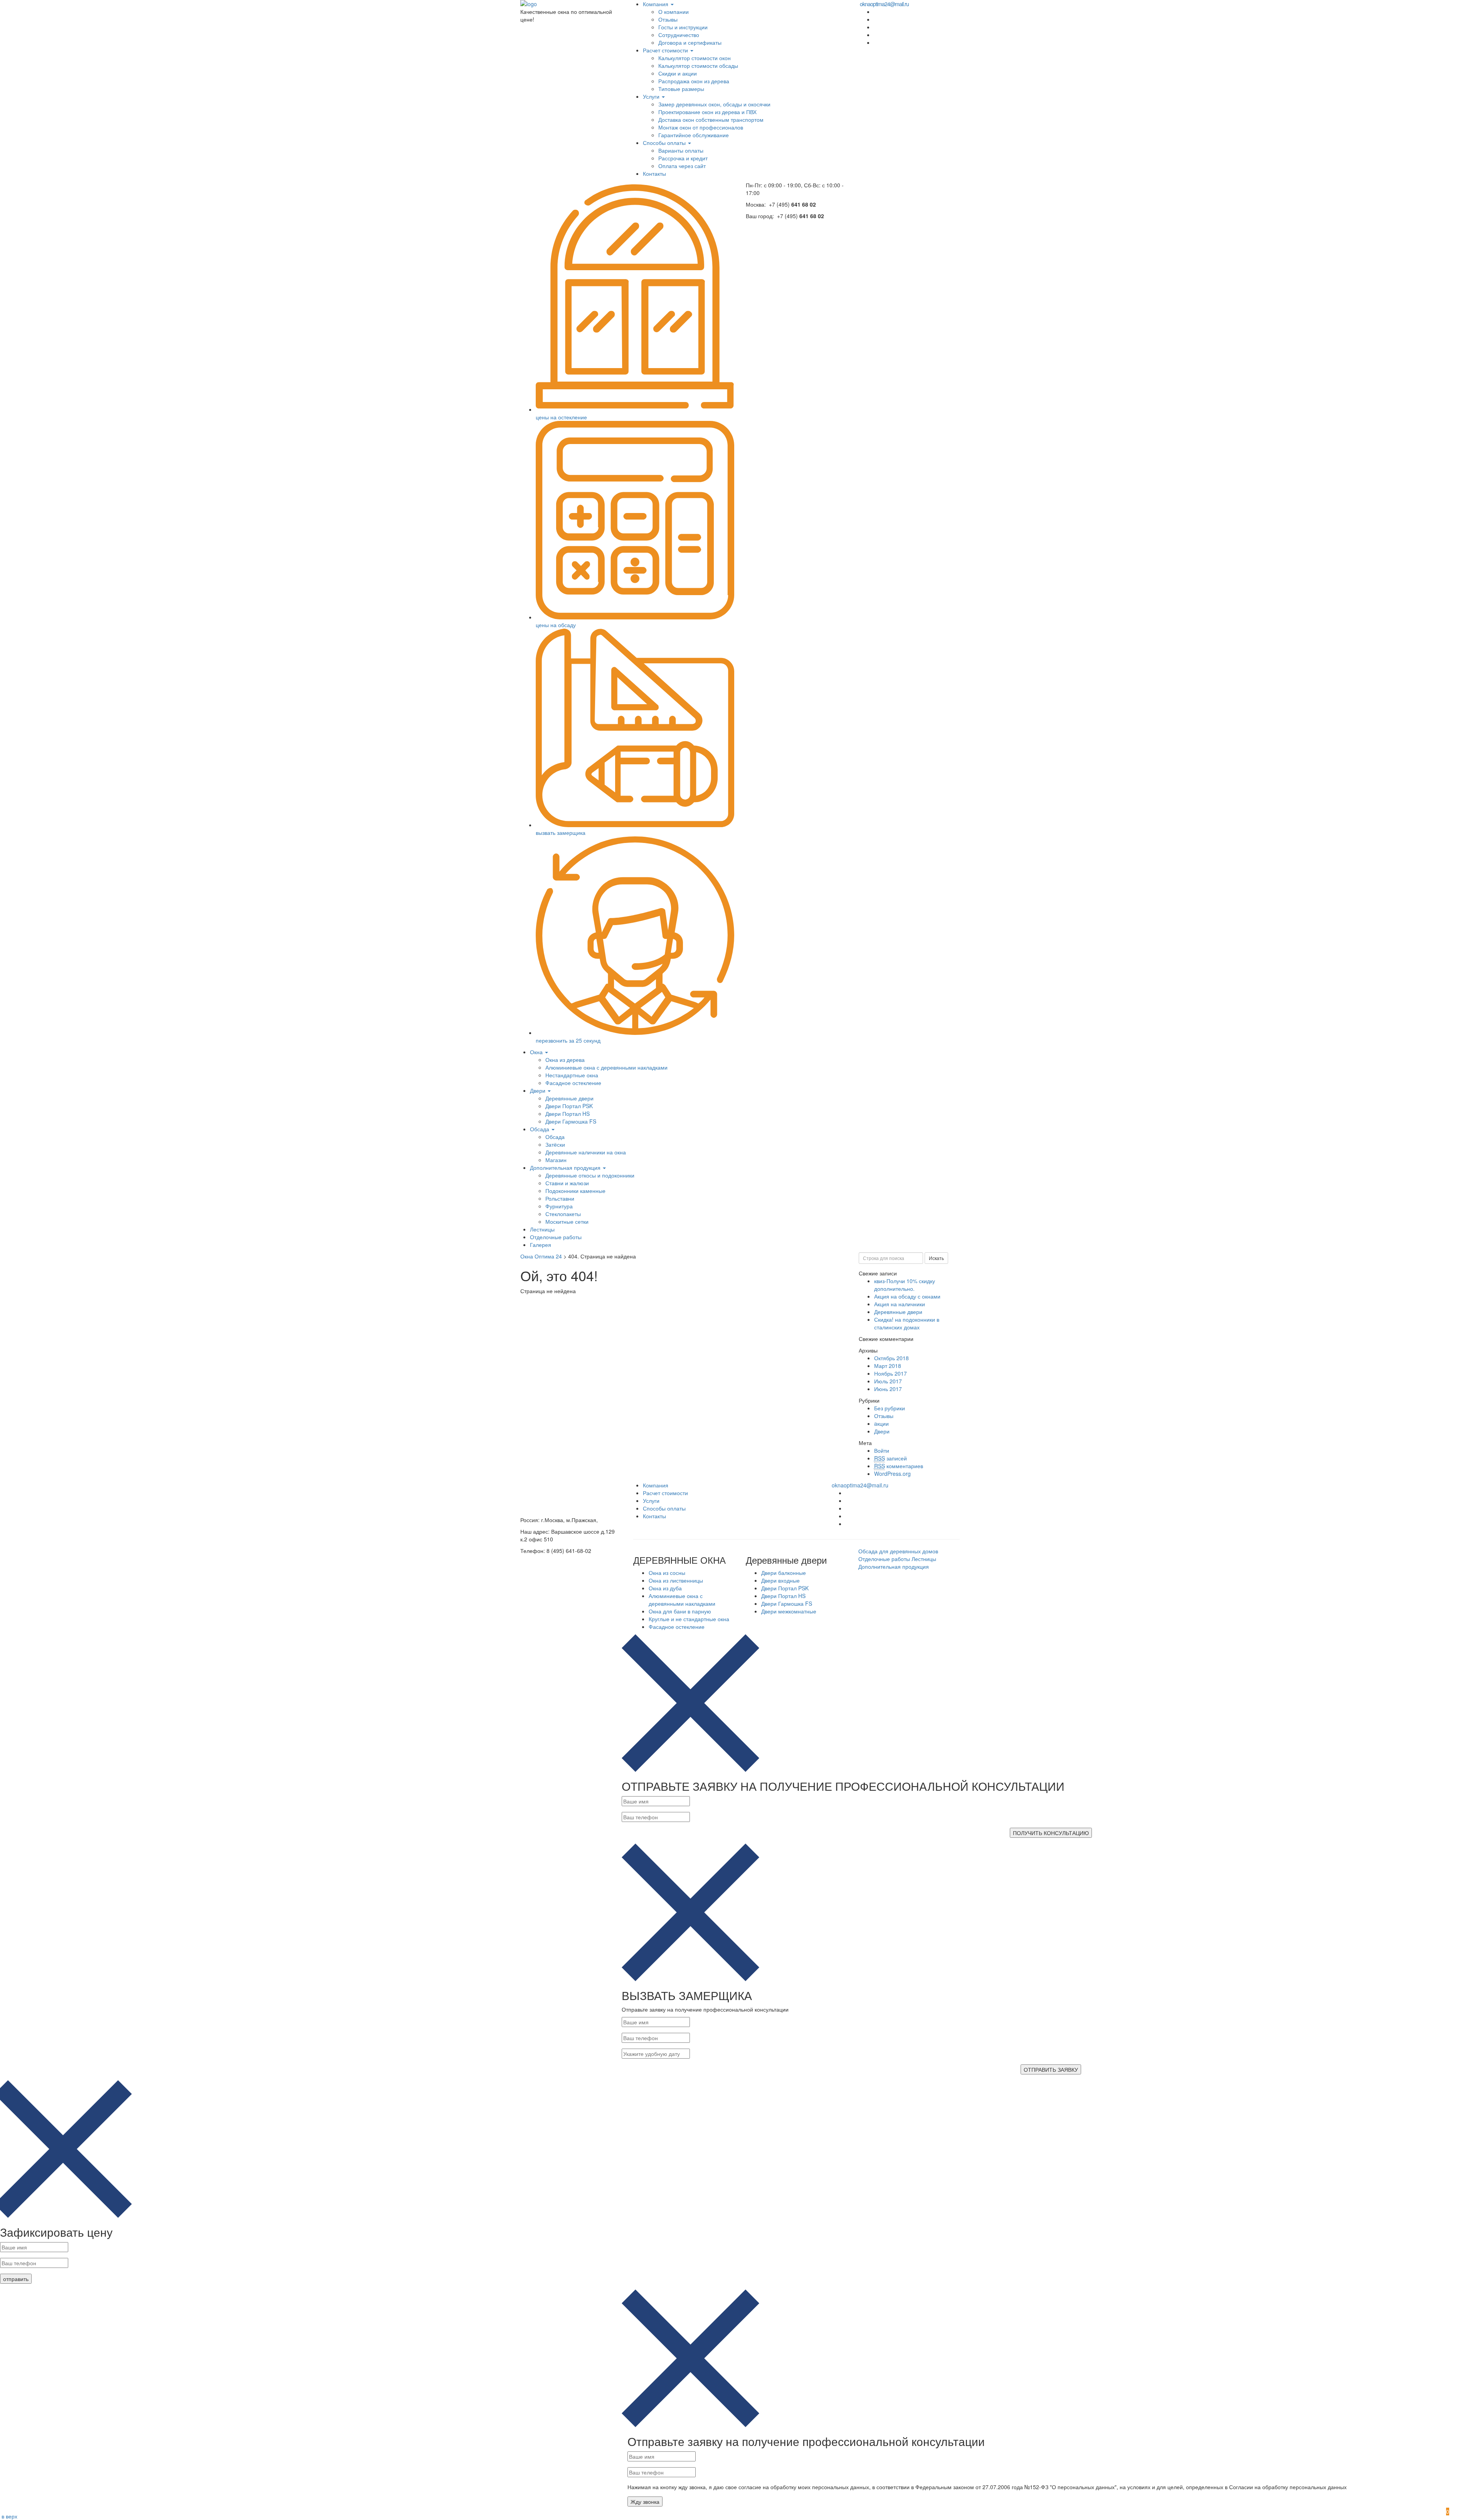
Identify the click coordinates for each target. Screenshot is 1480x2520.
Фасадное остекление (573, 1083)
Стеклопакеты (563, 1214)
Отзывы (668, 19)
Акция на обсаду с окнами (907, 1296)
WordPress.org (892, 1474)
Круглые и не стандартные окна (689, 1619)
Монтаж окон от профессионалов (701, 127)
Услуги (652, 96)
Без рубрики (890, 1408)
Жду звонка (645, 2501)
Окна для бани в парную (680, 1611)
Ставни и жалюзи (567, 1183)
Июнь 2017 (888, 1389)
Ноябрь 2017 (891, 1373)
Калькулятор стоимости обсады (698, 66)
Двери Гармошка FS (571, 1121)
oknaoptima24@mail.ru (884, 4)
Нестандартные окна (572, 1075)
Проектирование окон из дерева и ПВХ (707, 112)
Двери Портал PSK (569, 1106)
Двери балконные (784, 1573)
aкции (881, 1423)
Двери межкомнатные (789, 1611)
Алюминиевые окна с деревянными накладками (606, 1067)
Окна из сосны (667, 1573)
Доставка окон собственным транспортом (711, 119)
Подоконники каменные (575, 1191)
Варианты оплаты (681, 150)
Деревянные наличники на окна (586, 1152)
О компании (674, 12)
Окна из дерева (565, 1060)
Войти (882, 1450)
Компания (656, 4)
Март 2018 (888, 1366)
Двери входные (780, 1580)
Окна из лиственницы (676, 1580)
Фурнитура (559, 1206)
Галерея (541, 1245)
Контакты (654, 173)
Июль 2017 (888, 1381)
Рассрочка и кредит (683, 158)
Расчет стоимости (666, 50)
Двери (538, 1090)
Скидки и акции (678, 73)
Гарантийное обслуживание (694, 135)
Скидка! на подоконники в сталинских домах (907, 1323)
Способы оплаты (665, 143)
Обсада (540, 1129)
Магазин (556, 1160)
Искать (936, 1258)
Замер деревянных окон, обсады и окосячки (714, 104)
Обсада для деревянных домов (898, 1551)
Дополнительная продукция (566, 1167)
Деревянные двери (569, 1098)
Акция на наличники (900, 1304)
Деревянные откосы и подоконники (590, 1175)
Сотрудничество (679, 35)
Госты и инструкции (683, 27)
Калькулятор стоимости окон (695, 58)
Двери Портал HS (568, 1114)
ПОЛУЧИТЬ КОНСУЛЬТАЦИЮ (1051, 1833)
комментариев (899, 1466)
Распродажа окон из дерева (694, 81)
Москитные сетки (567, 1221)
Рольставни (560, 1198)
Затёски (555, 1144)
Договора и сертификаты (690, 42)
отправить (16, 2279)
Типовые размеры (681, 89)
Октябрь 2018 (891, 1358)
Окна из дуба (665, 1588)
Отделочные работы (556, 1237)
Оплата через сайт (682, 166)
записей (891, 1458)
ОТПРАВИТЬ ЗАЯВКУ (1051, 2069)
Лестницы (542, 1229)
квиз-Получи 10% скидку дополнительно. (905, 1285)
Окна (537, 1052)
